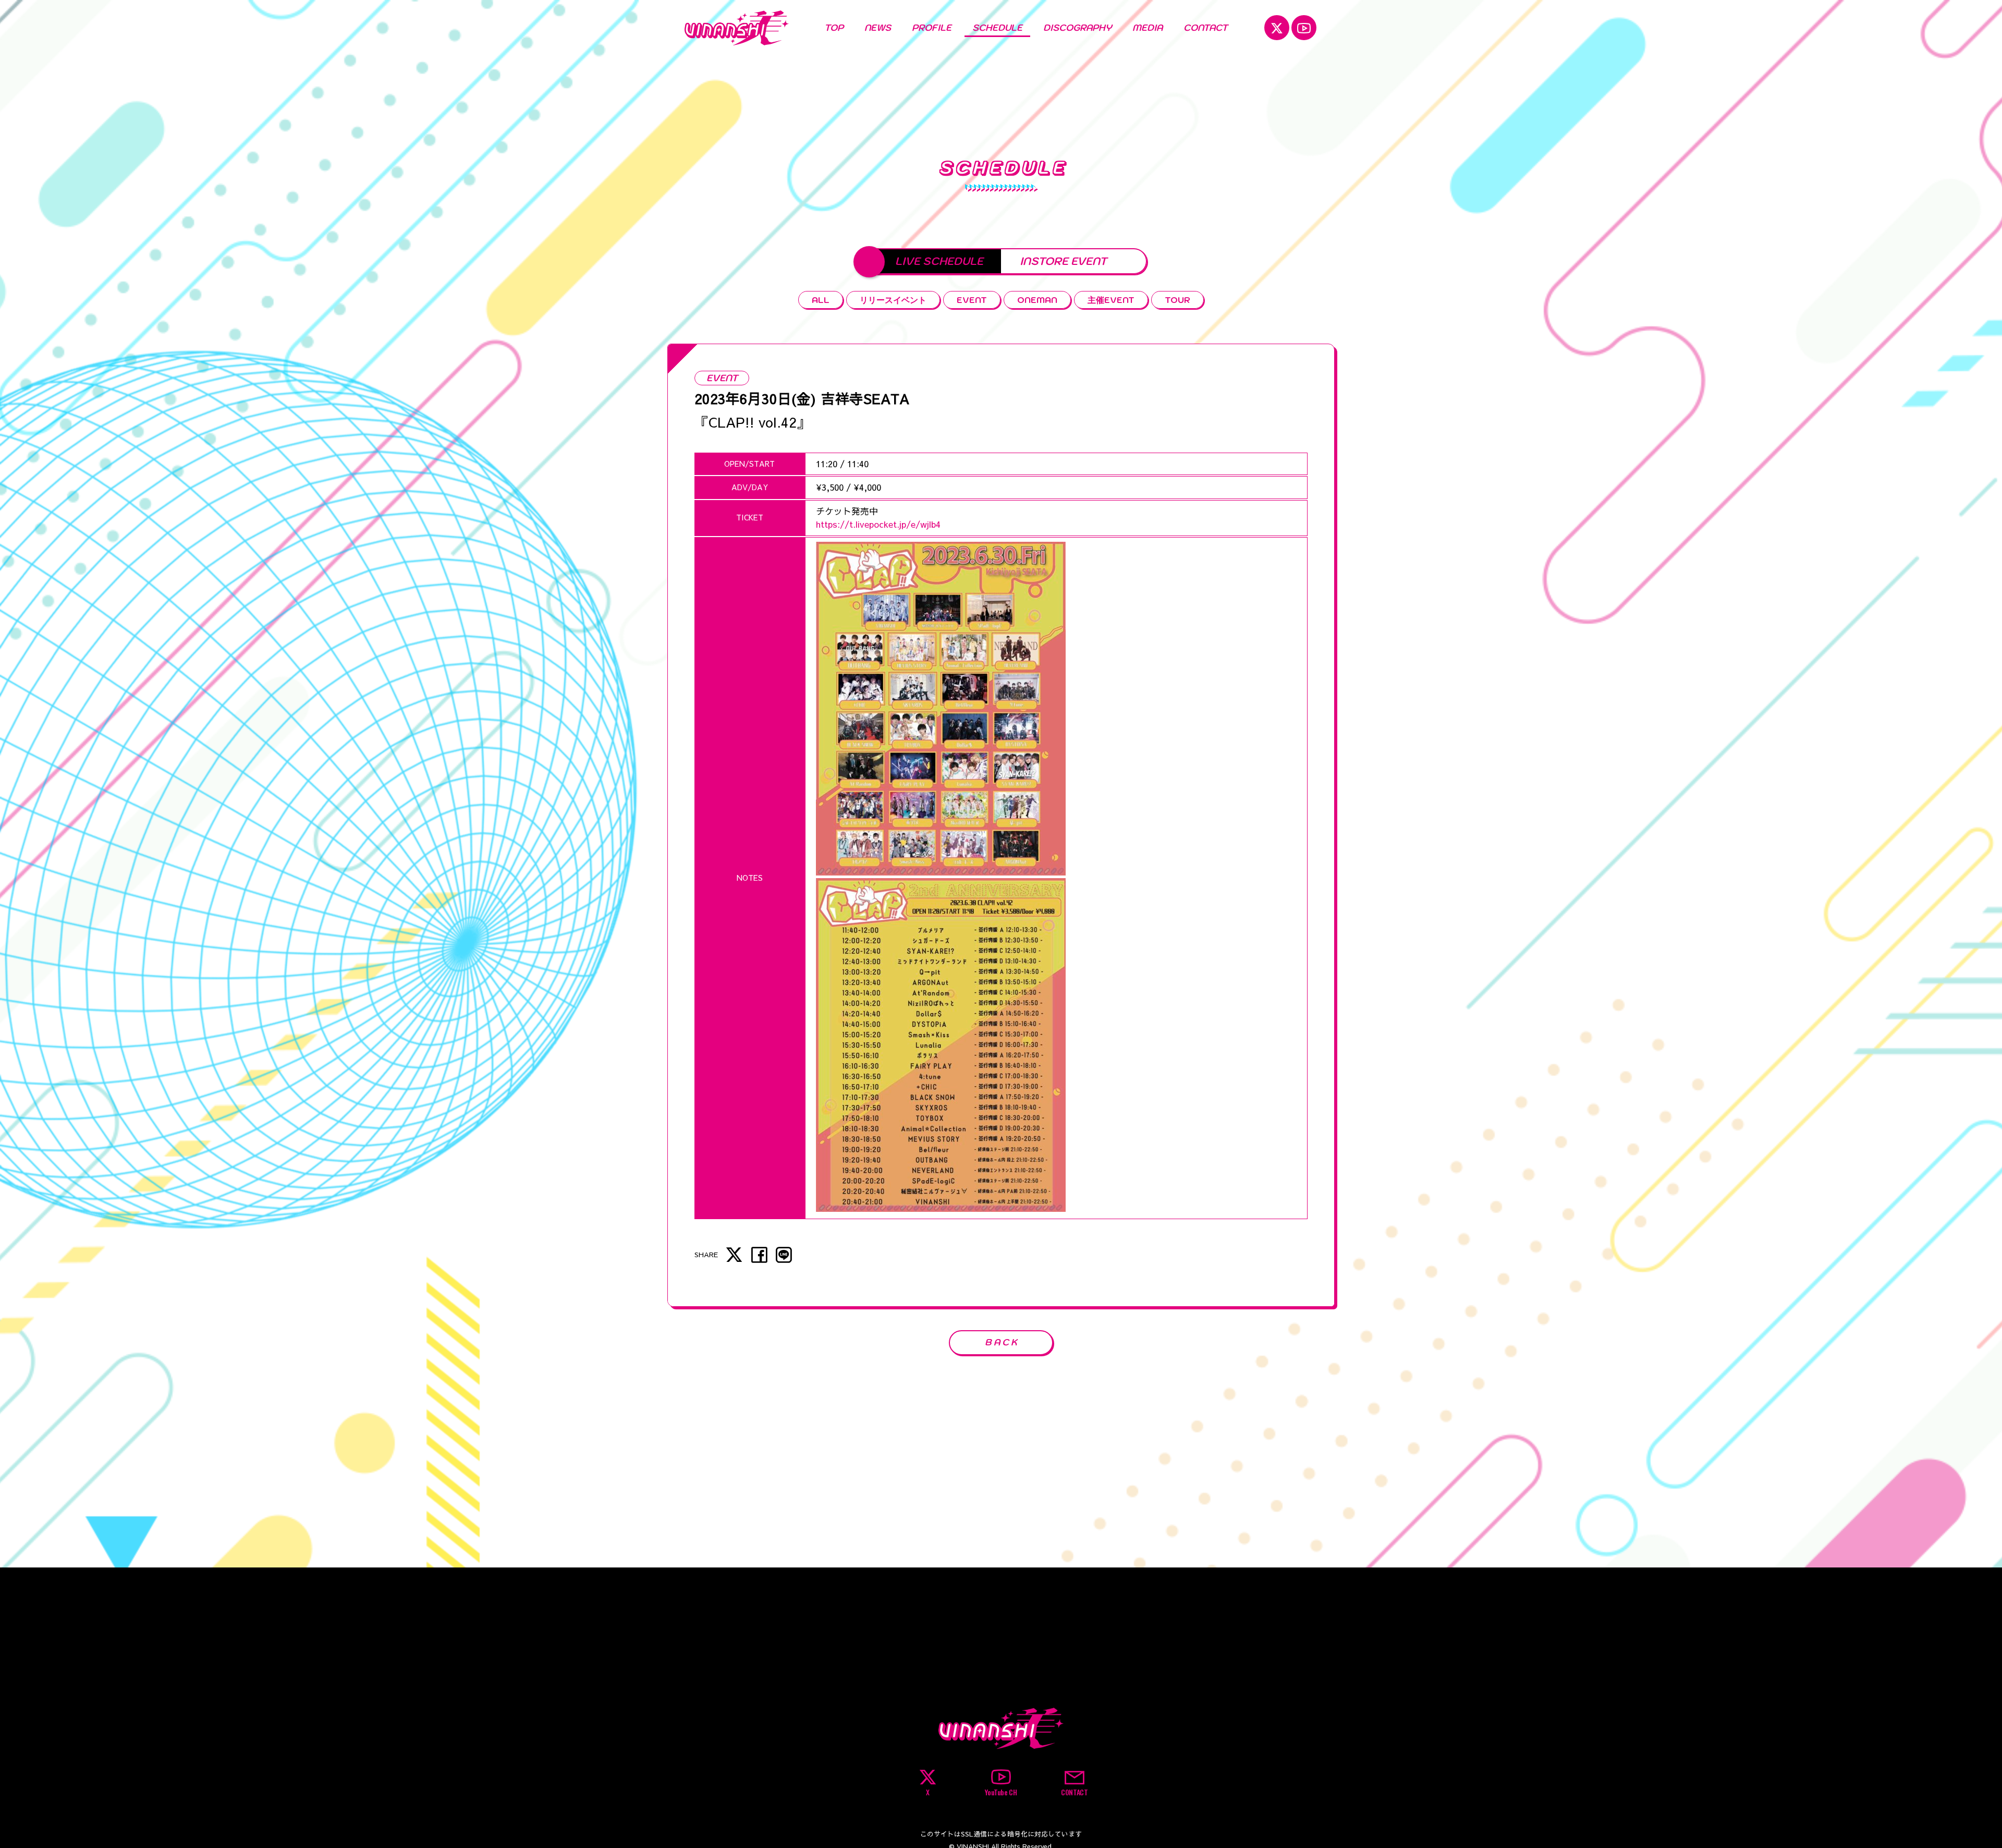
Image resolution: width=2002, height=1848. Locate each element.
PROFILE (932, 28)
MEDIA (1148, 28)
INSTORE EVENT (1063, 261)
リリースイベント (893, 300)
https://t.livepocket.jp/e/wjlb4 (878, 524)
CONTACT (1206, 28)
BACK (1002, 1342)
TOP (834, 28)
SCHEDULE (997, 28)
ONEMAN (1037, 300)
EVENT (972, 300)
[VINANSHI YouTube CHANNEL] (1304, 28)
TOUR (1177, 300)
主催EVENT (1111, 300)
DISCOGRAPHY (1077, 28)
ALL (821, 300)
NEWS (878, 28)
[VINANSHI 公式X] (1277, 28)
